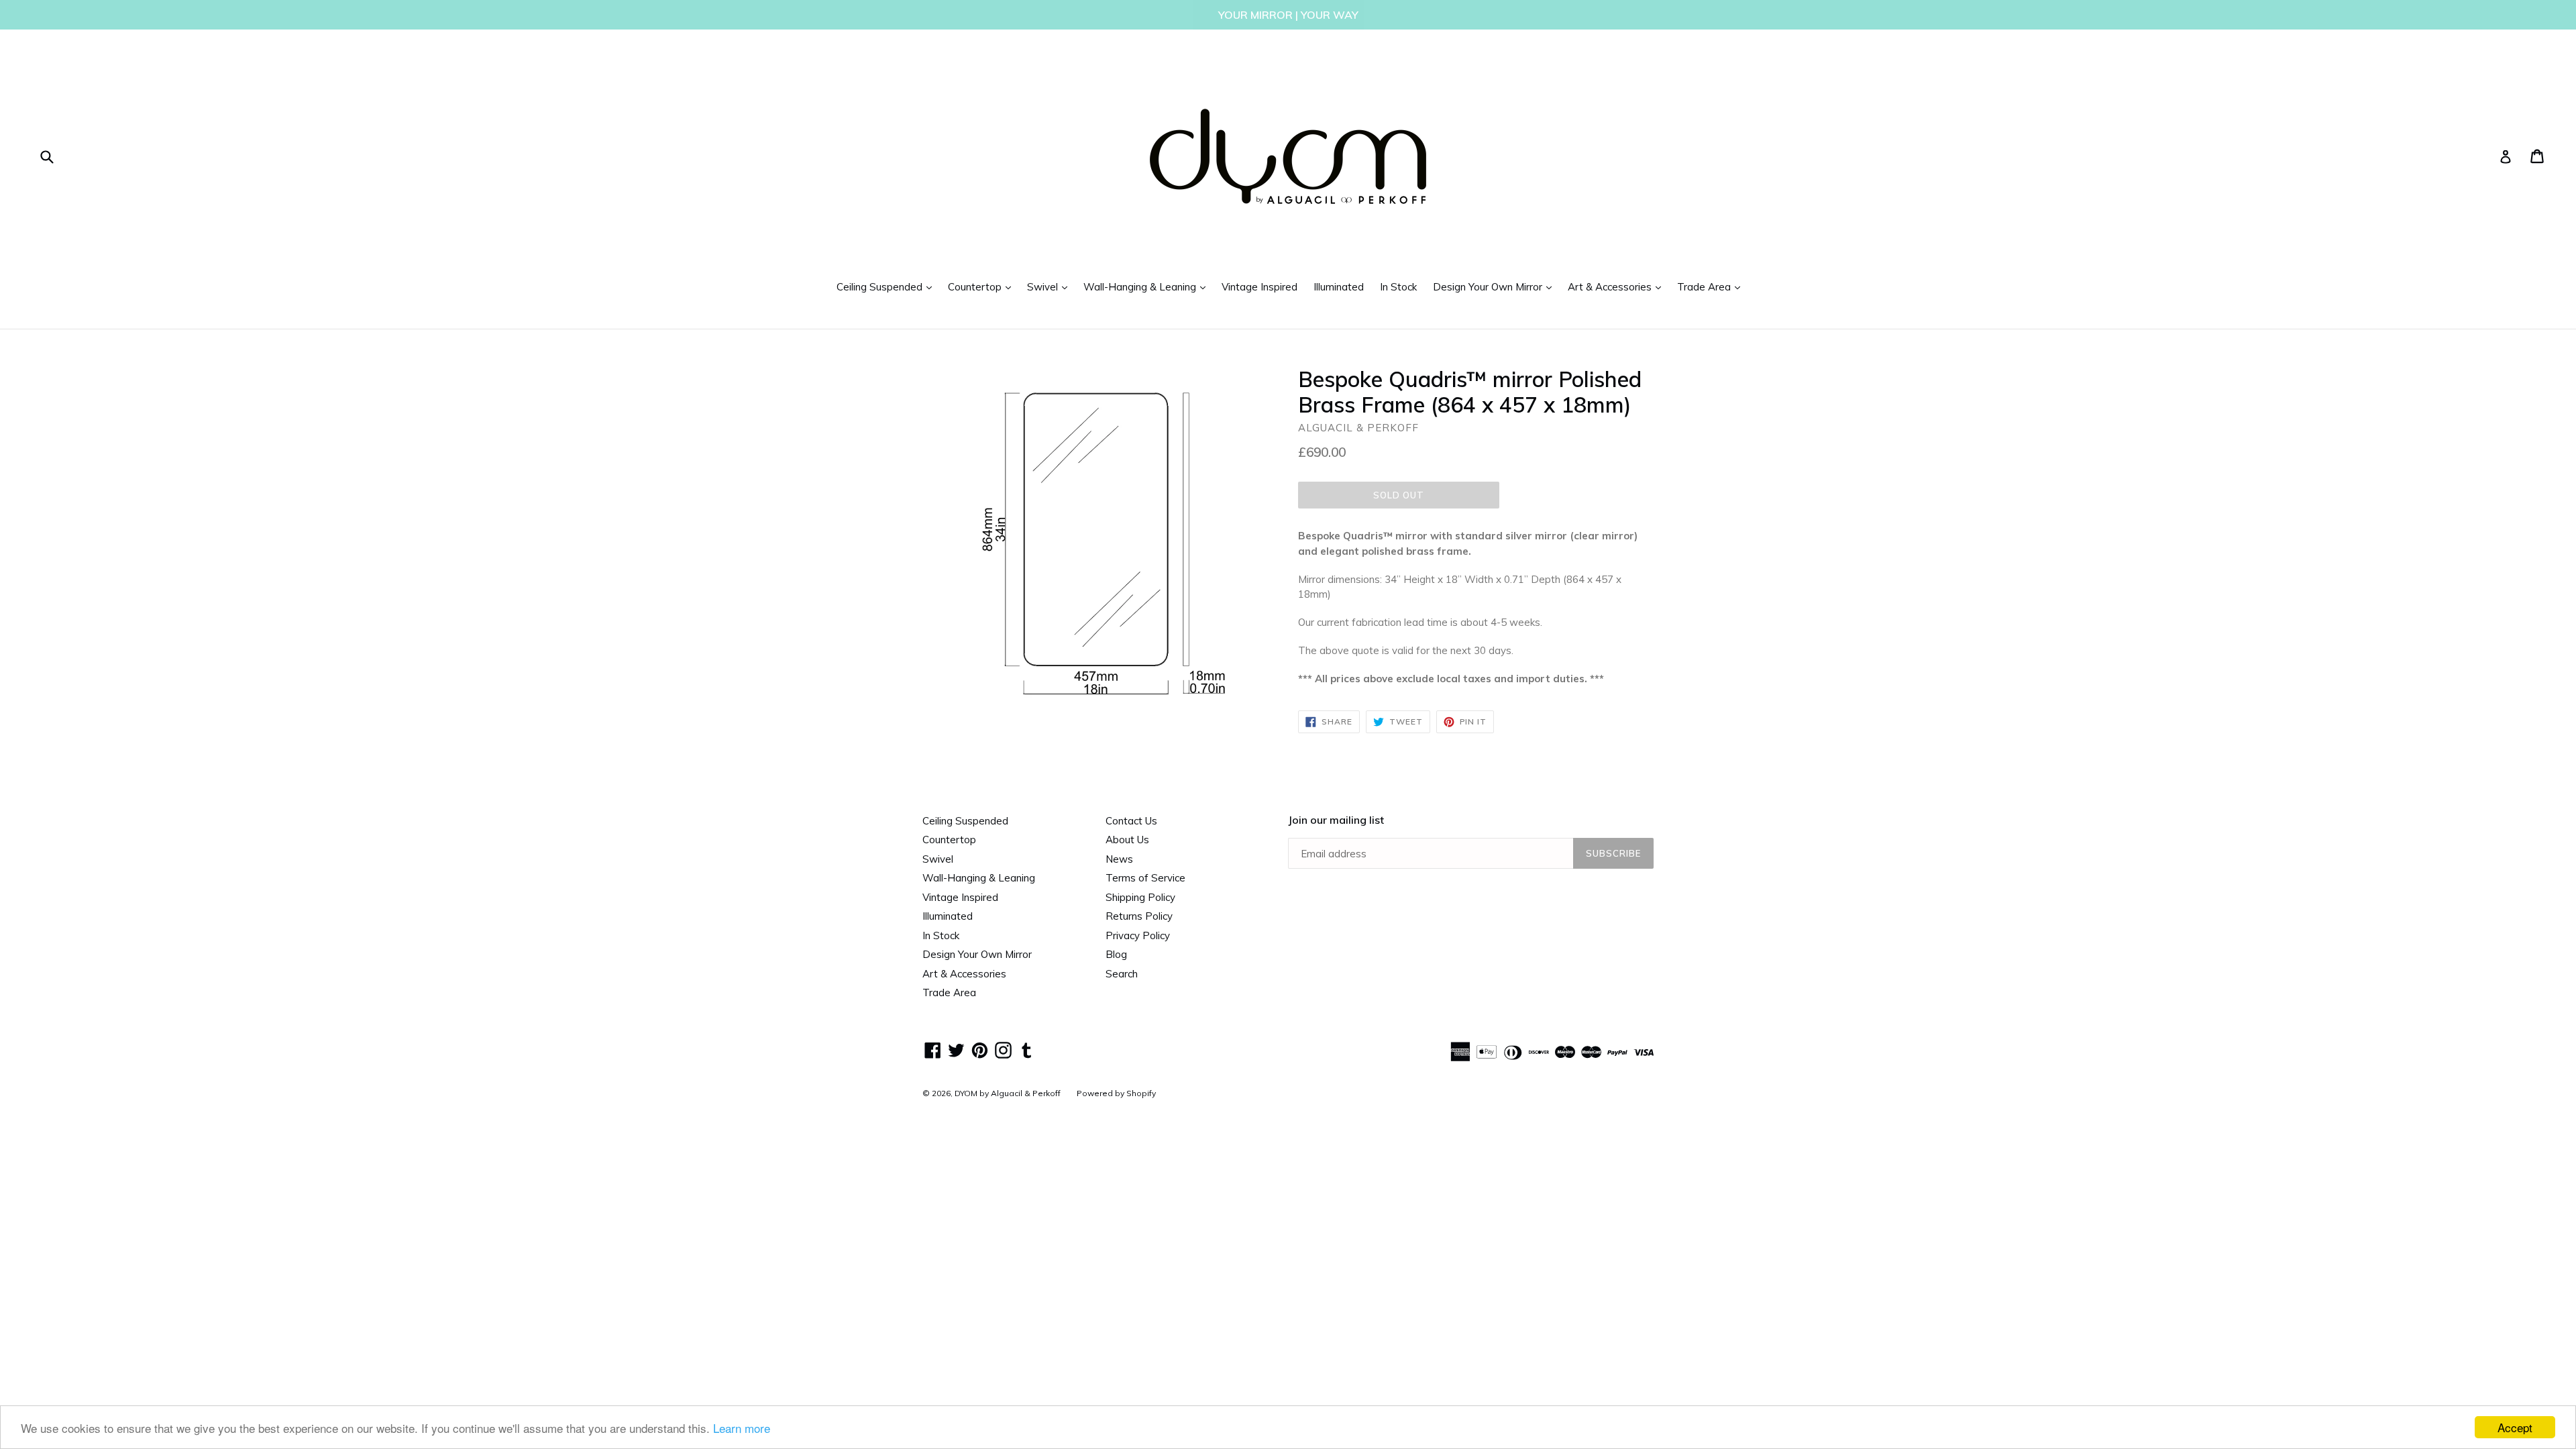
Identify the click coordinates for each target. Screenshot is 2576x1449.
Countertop (983, 286)
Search (1122, 974)
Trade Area (1712, 286)
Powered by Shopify (1116, 1093)
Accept (2515, 1427)
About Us (1127, 840)
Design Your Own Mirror (1496, 286)
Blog (1116, 954)
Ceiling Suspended (888, 286)
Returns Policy (1139, 916)
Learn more (742, 1428)
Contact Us (1131, 821)
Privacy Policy (1138, 935)
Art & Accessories (1618, 286)
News (1119, 859)
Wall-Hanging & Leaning (1148, 286)
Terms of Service (1145, 878)
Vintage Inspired (1259, 287)
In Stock (1398, 287)
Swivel (1051, 286)
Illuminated (1339, 287)
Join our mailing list (1336, 820)
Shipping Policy (1140, 897)
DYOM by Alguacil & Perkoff (1008, 1093)
